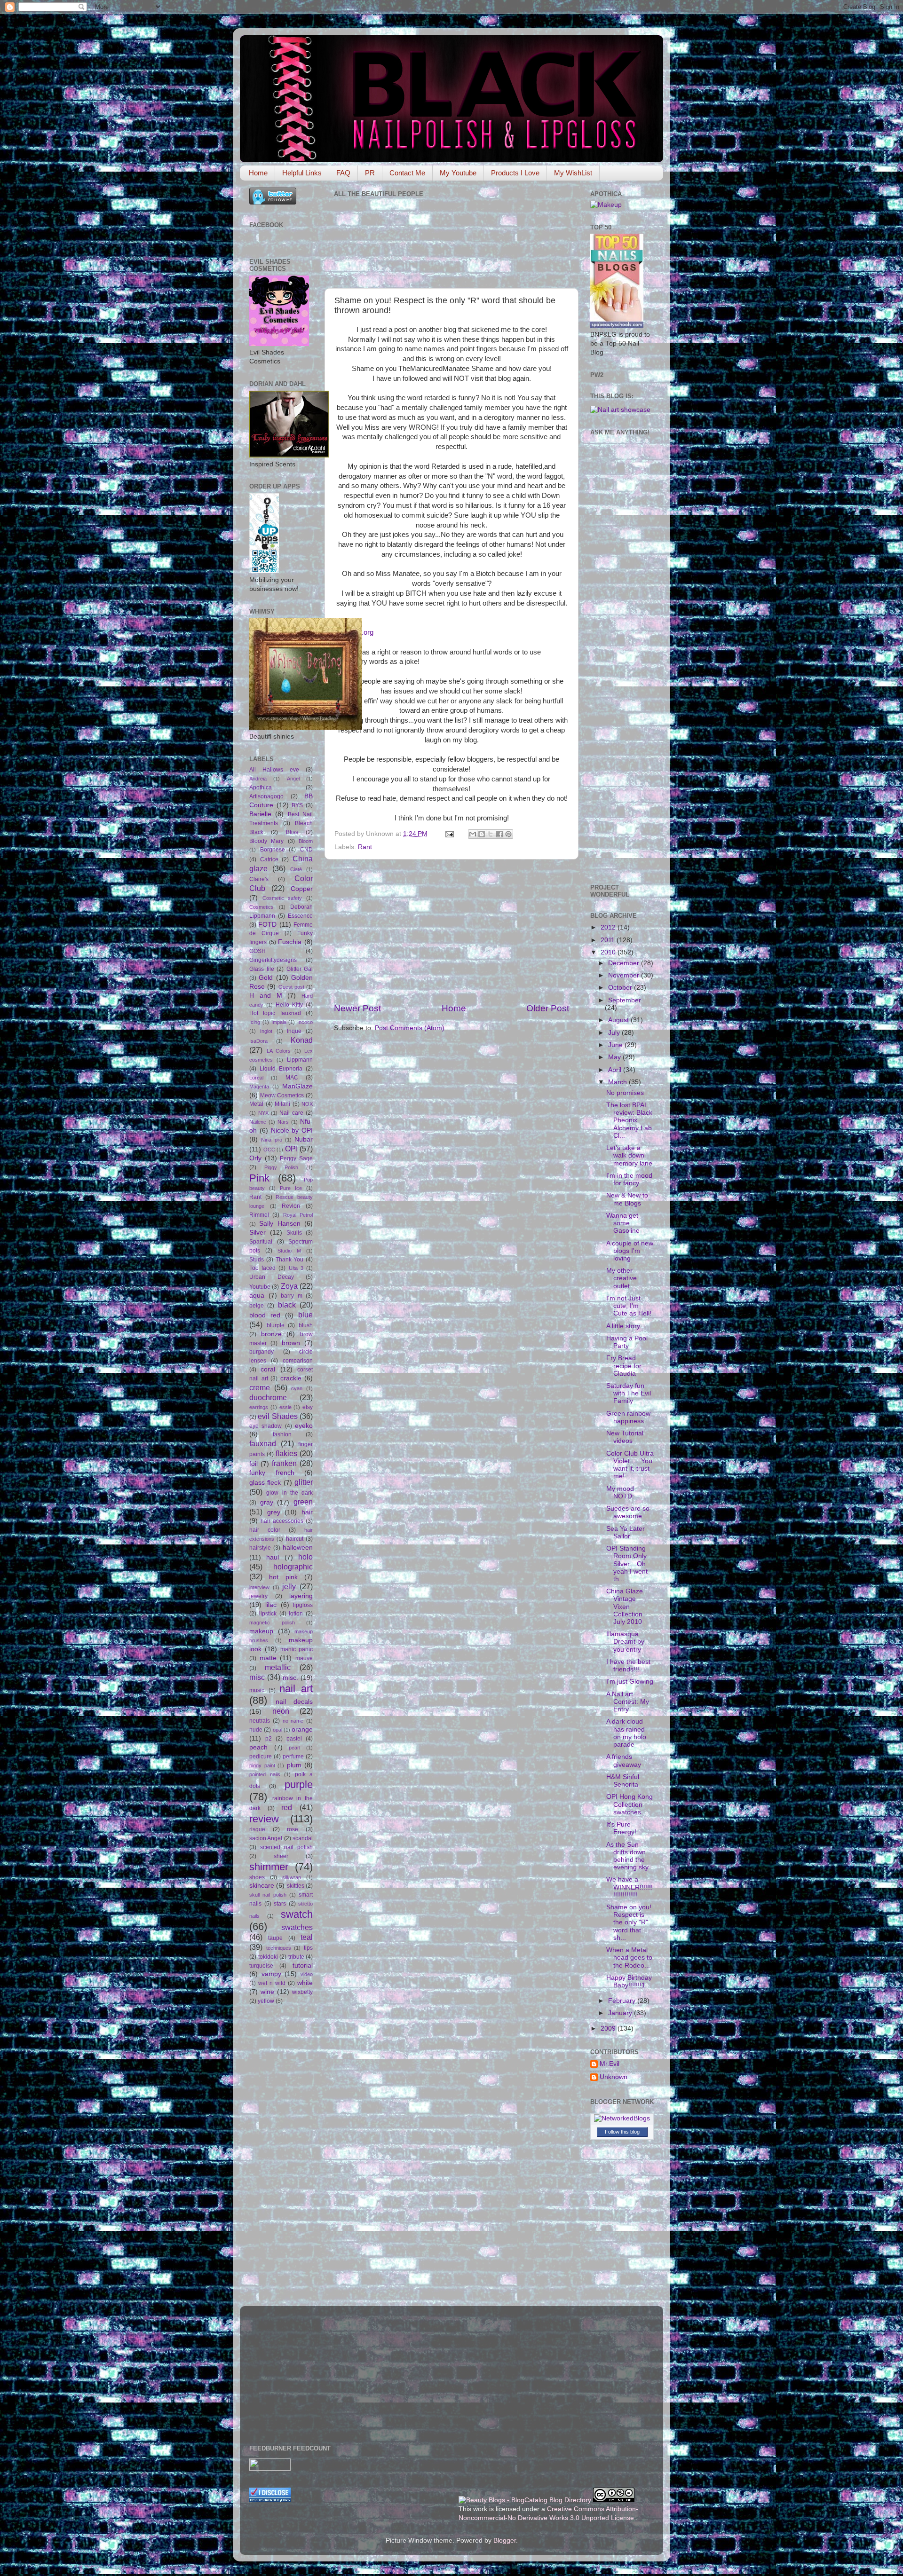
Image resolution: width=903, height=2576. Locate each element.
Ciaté (296, 869)
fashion (282, 1434)
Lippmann (300, 1060)
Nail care (291, 1113)
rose (293, 1829)
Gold (266, 978)
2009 (609, 2029)
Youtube (260, 1287)
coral (268, 1369)
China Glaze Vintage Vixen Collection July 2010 (625, 1607)
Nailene (258, 1122)
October (621, 988)
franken (284, 1463)
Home (258, 173)
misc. (290, 1678)
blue (305, 1315)
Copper (302, 889)
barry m (292, 1296)
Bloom (306, 841)
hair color (265, 1530)
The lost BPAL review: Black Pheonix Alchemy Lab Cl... (629, 1120)
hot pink (283, 1577)
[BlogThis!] (482, 834)
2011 (609, 940)
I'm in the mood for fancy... (629, 1179)
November (625, 975)
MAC (292, 1078)
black (287, 1305)
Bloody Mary (266, 841)
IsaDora (258, 1041)
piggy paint (262, 1765)
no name (293, 1721)
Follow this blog (622, 2132)
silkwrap (292, 1877)
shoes (257, 1877)
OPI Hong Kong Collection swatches (630, 1804)
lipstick (268, 1614)
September (625, 1000)
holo (305, 1557)
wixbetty (302, 1992)
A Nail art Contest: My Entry (628, 1702)
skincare (262, 1886)
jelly (289, 1586)
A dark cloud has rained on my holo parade (626, 1733)
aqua (257, 1296)
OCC (269, 1150)
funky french (272, 1473)
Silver (257, 1233)
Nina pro (271, 1140)
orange (302, 1729)
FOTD (267, 925)
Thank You (290, 1260)
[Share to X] (491, 834)
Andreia (258, 779)
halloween (298, 1548)
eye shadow (265, 1426)
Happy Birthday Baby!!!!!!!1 (629, 1981)
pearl (294, 1748)
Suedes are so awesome (628, 1512)
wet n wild (272, 1983)
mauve (304, 1658)
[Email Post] (449, 834)
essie (285, 1407)
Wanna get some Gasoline (623, 1223)
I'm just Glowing (630, 1682)
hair (307, 1512)
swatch (297, 1914)
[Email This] (473, 834)
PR (370, 173)
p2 (269, 1739)
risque (257, 1829)
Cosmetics (261, 907)
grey (274, 1512)
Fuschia (290, 942)
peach (258, 1747)
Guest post (291, 987)
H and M (266, 996)
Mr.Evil (610, 2064)
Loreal (256, 1078)
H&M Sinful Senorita (623, 1781)
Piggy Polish (281, 1167)
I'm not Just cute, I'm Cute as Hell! (629, 1306)
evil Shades (277, 1416)
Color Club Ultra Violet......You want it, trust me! (630, 1465)
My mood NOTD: (620, 1493)
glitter (304, 1482)
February (623, 2001)
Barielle (260, 814)
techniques (279, 1948)
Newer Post (357, 1008)
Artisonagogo (266, 796)
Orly (255, 1158)
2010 (609, 952)
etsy (308, 1407)
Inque (294, 1031)
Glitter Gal (300, 969)
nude (256, 1730)
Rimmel (259, 1215)
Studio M (289, 1251)
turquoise (261, 1966)
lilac (271, 1605)
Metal (256, 1104)
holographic (293, 1567)
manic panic (297, 1649)
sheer (281, 1856)
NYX (263, 1113)
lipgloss (303, 1605)
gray (267, 1502)
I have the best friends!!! (628, 1666)
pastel (294, 1739)
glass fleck (265, 1483)
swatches (297, 1927)
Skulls (294, 1233)
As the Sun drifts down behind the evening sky (627, 1856)
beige (257, 1306)
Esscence (300, 916)
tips (308, 1948)
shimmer (269, 1867)
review (264, 1819)
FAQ (343, 173)
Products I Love (515, 173)
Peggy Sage (296, 1158)
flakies (286, 1453)
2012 (609, 927)
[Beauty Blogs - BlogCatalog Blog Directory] (525, 2500)
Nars (283, 1122)
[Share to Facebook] (499, 834)
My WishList (573, 173)
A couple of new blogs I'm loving (630, 1251)
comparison (298, 1361)
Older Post (548, 1008)
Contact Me (407, 173)
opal (277, 1730)
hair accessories (282, 1521)
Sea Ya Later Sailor (626, 1532)
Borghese (273, 850)
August (619, 1020)
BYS (297, 805)
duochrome (268, 1397)
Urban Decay (272, 1277)
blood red (265, 1315)
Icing (255, 1022)
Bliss (292, 832)
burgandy (261, 1352)
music (257, 1690)
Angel (293, 779)
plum (294, 1765)
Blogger (505, 2541)
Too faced (262, 1268)
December (625, 963)
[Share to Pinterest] (508, 834)
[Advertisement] (451, 931)
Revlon (291, 1206)
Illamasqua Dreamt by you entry (625, 1642)
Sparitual (261, 1242)
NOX (307, 1104)
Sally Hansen (280, 1224)
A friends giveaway (624, 1761)
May (615, 1057)
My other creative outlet (622, 1278)
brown (291, 1343)
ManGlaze (297, 1086)
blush (306, 1325)
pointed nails (265, 1774)
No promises (625, 1093)
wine (267, 1992)
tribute (296, 1957)
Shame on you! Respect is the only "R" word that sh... (629, 1922)
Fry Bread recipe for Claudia (624, 1366)
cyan (297, 1388)
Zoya (289, 1286)
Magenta (259, 1087)
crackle (291, 1378)
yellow (266, 2001)
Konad (302, 1040)
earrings (259, 1407)
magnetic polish (272, 1623)
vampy (271, 1974)
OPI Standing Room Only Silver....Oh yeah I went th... (627, 1564)
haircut (295, 1539)
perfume (293, 1757)
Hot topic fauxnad (275, 1013)
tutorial (303, 1965)
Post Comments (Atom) (410, 1028)
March (618, 1082)
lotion (296, 1614)
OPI (291, 1149)
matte (268, 1658)
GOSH (257, 951)
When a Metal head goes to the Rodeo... (629, 1958)
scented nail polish (286, 1847)
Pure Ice (291, 1188)
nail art (296, 1689)
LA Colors (279, 1051)
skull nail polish (268, 1895)
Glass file (262, 969)
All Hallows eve (274, 770)
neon (281, 1711)
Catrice (269, 859)
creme (260, 1387)
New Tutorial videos (625, 1437)
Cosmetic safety (282, 898)
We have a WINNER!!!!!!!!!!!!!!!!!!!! (630, 1887)
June (616, 1045)
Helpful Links (302, 173)
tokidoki (268, 1957)
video (307, 1974)
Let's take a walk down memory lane (629, 1155)
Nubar (304, 1139)
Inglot (266, 1031)
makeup (261, 1631)
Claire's (259, 879)
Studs (257, 1260)
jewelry (258, 1596)
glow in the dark (289, 1493)
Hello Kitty (289, 1005)
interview (259, 1587)
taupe (275, 1938)
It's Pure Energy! (621, 1828)
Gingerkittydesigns (273, 960)
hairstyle (260, 1548)
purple (299, 1784)
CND (306, 850)
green (303, 1502)
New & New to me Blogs (627, 1199)
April (616, 1070)
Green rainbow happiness (628, 1417)
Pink (259, 1178)
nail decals (294, 1702)
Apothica (261, 788)
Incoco (305, 1022)
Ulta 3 (296, 1268)
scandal (303, 1838)
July (615, 1033)
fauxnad (263, 1443)
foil (253, 1464)
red (287, 1807)
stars (280, 1904)
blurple (276, 1325)
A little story (623, 1326)
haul (273, 1557)
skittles (296, 1886)
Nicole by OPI (292, 1130)
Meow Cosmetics (282, 1095)
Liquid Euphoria (281, 1069)
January (621, 2013)
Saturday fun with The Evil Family (629, 1393)
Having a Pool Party (627, 1342)
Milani (282, 1104)
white (305, 1983)
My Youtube (458, 173)
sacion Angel (266, 1838)
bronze (271, 1334)
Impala (279, 1022)
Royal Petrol (298, 1215)
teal (307, 1937)
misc (257, 1677)
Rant (365, 847)
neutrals (260, 1721)
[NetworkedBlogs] (622, 2118)
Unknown (614, 2077)
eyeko (304, 1426)
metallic (278, 1667)
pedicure (261, 1757)
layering (301, 1596)
